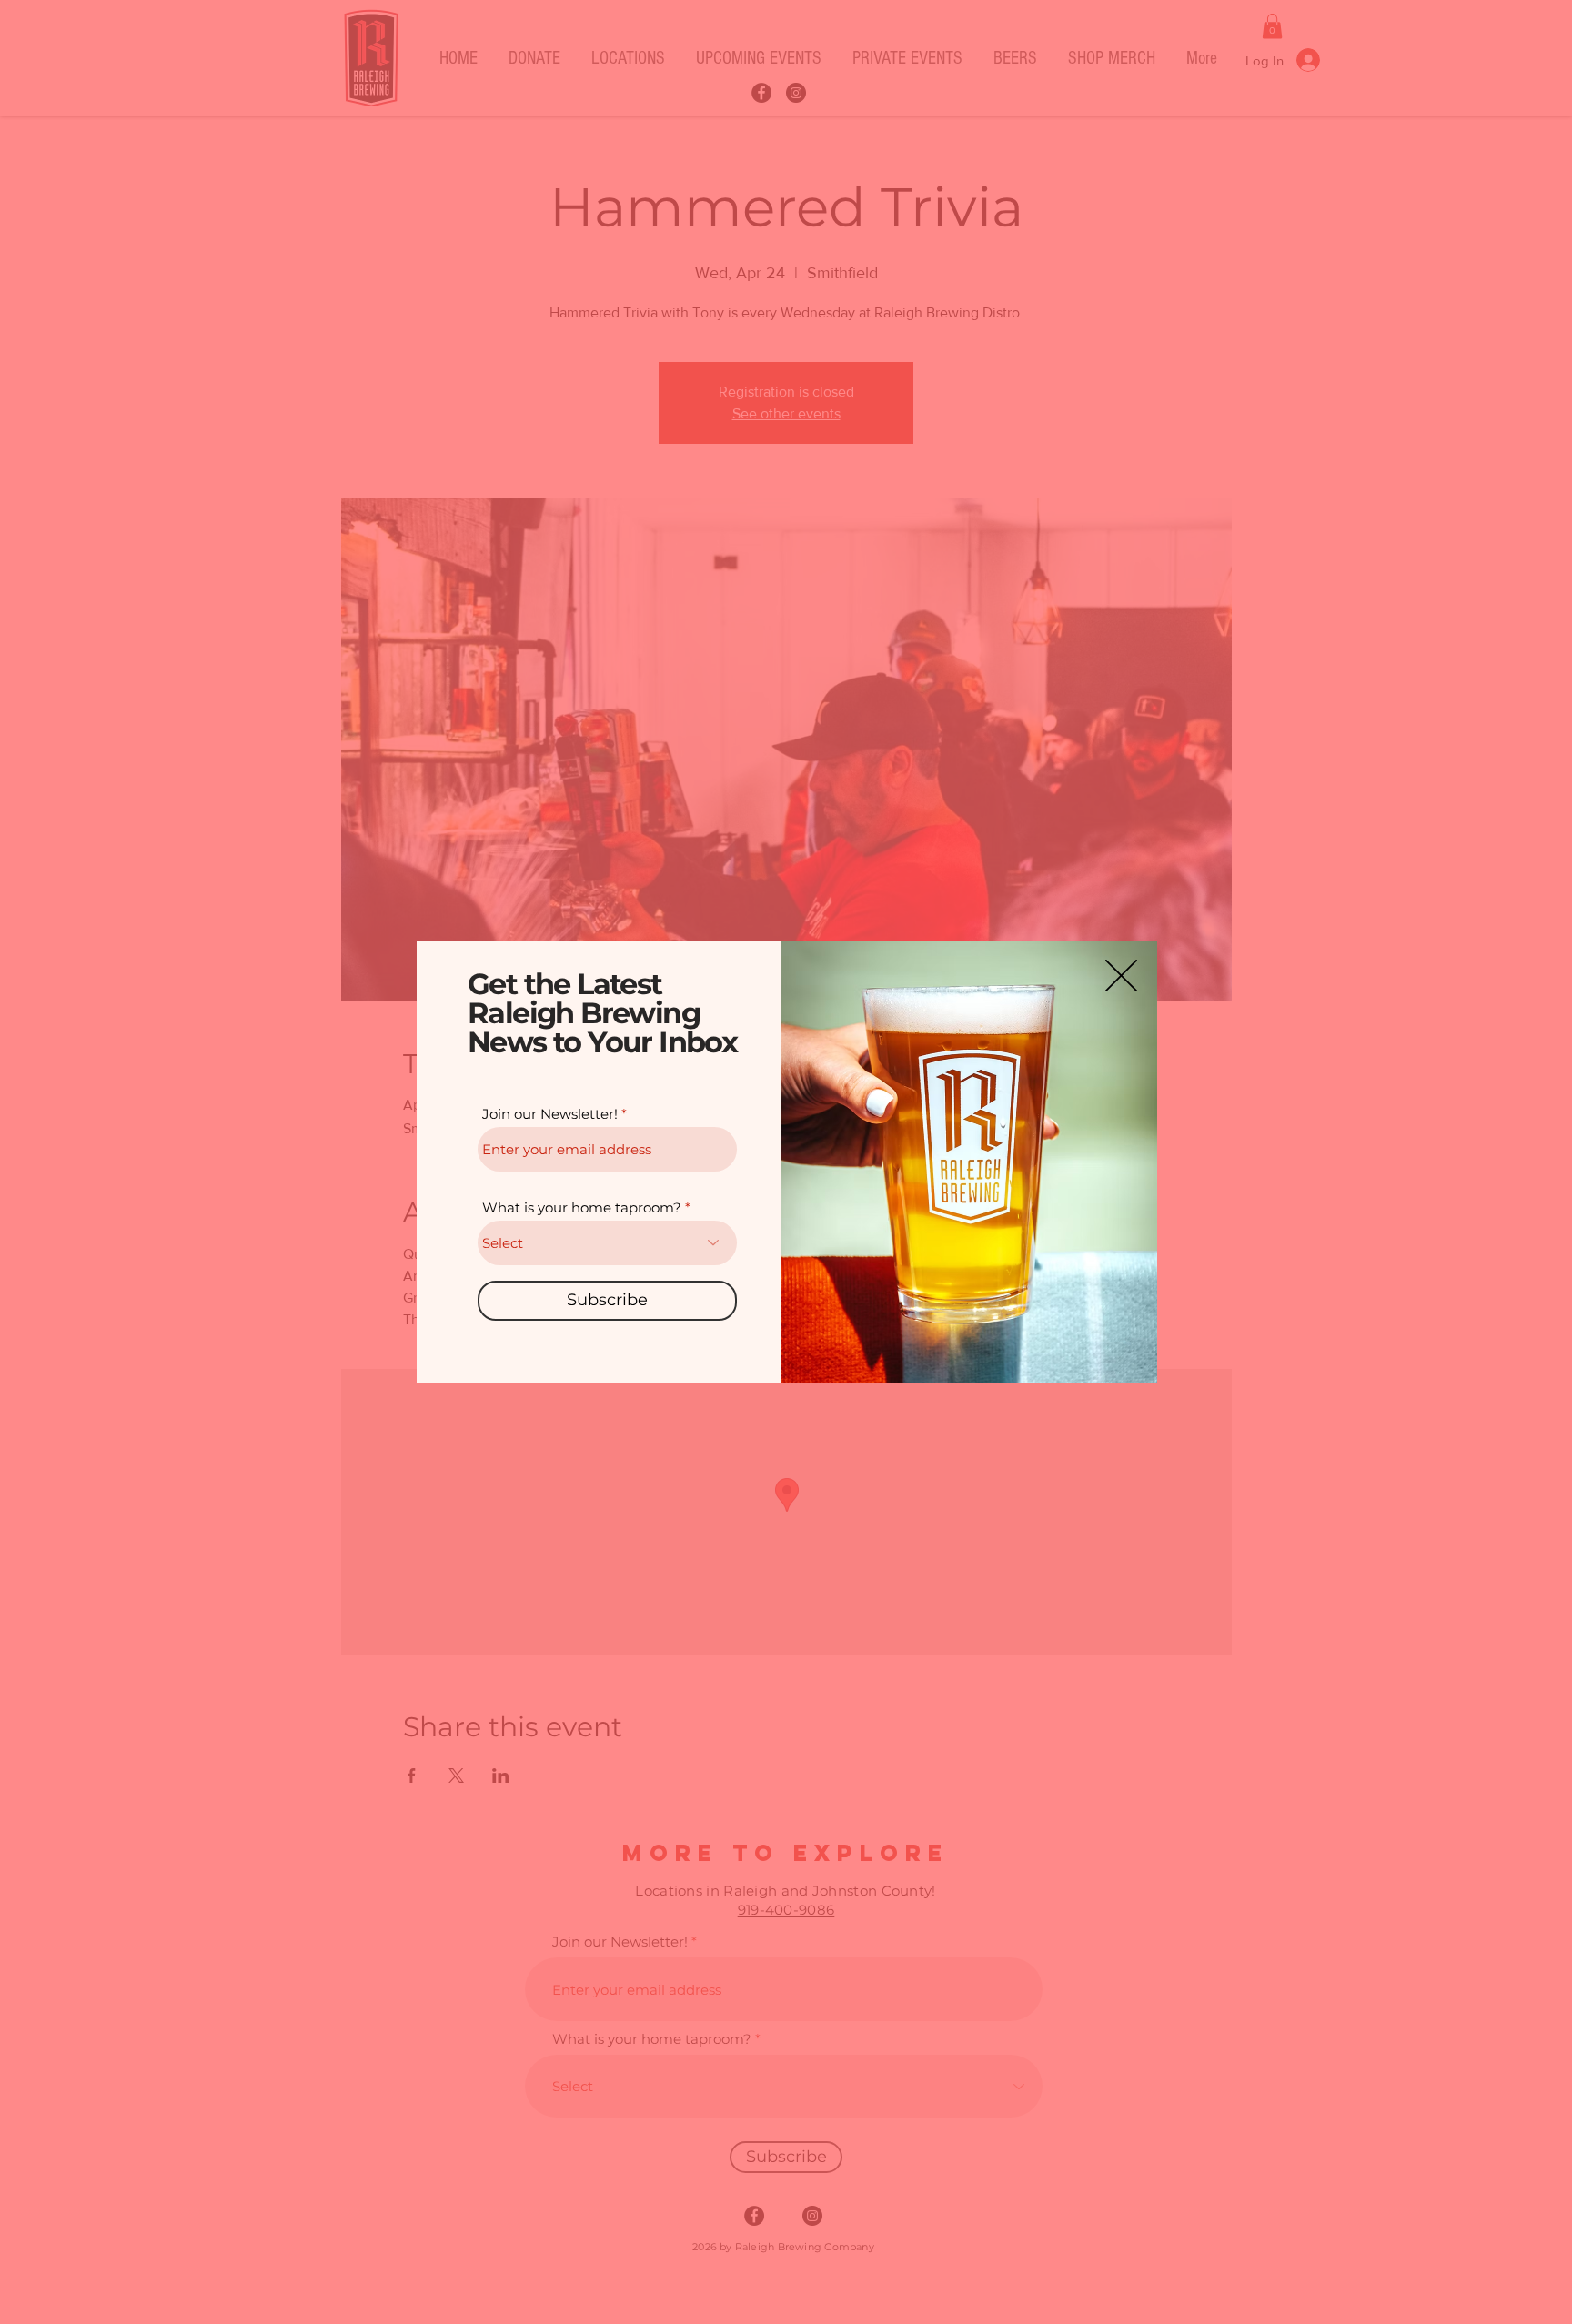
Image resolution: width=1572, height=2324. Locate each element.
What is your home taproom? (582, 1207)
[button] (1121, 976)
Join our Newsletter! (550, 1114)
